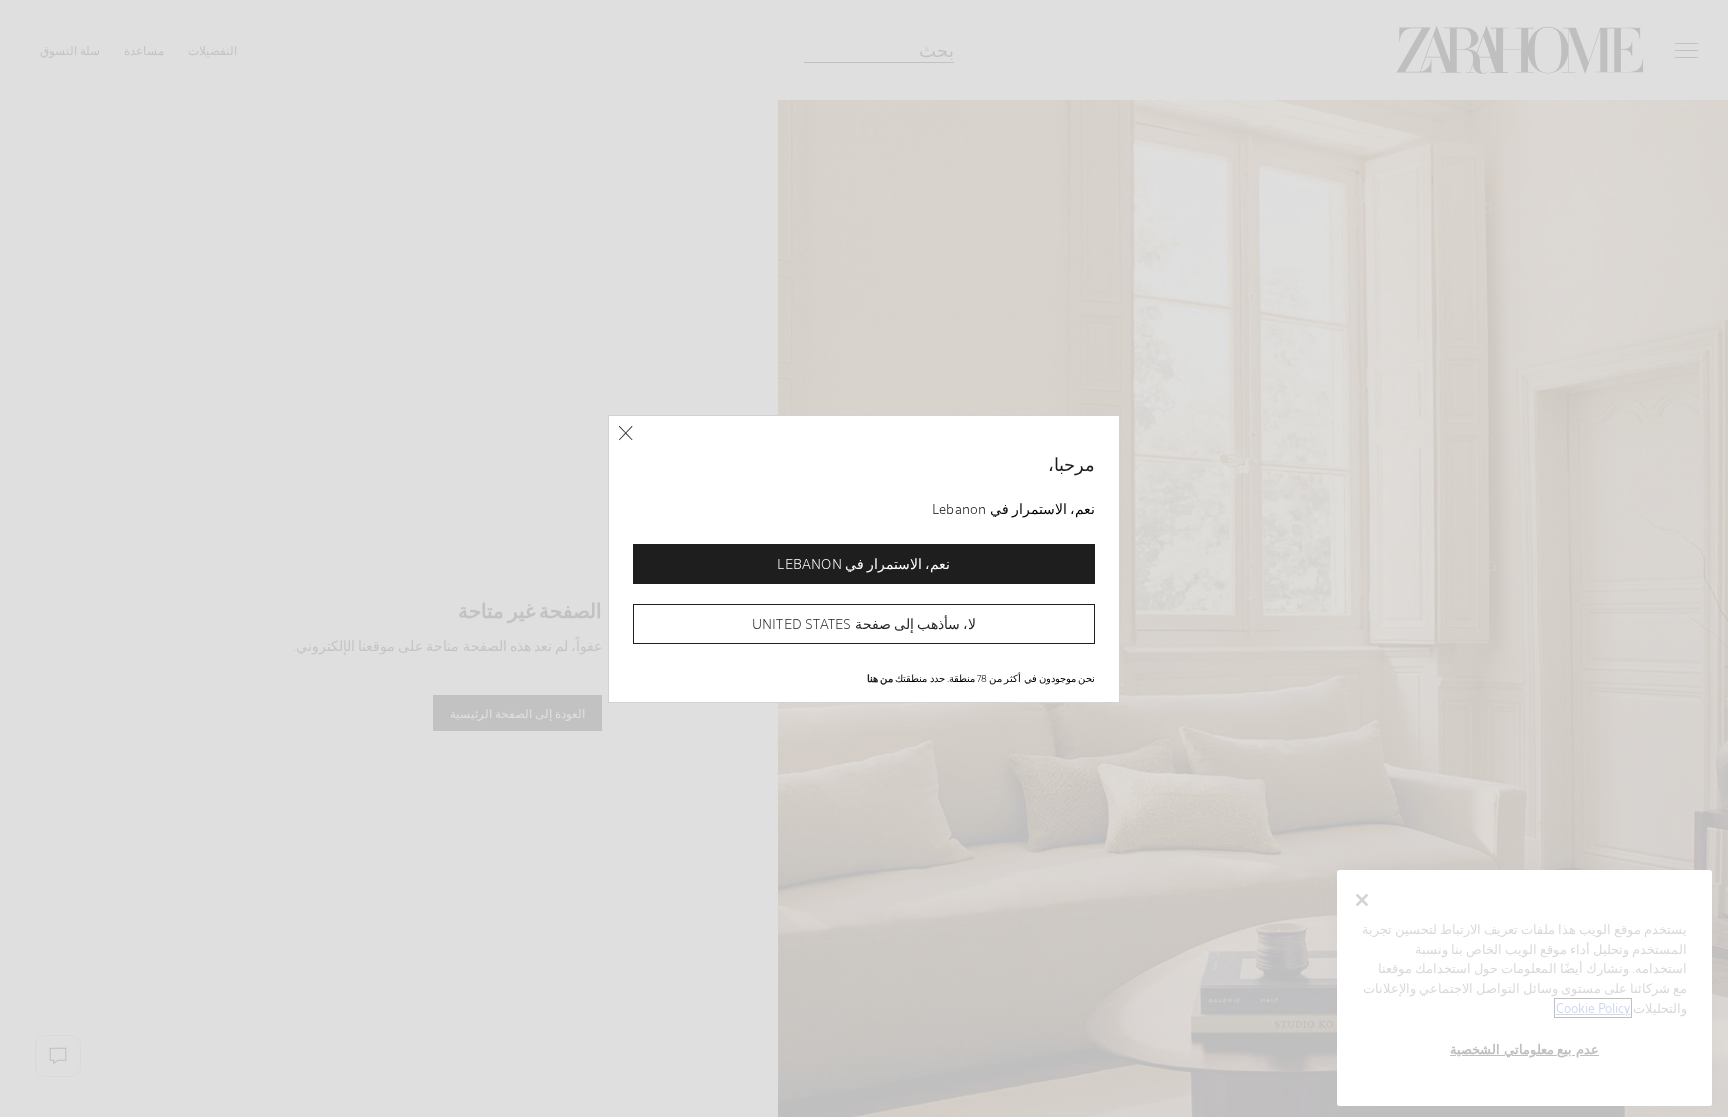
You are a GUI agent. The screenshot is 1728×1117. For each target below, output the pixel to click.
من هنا (880, 678)
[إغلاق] (625, 433)
